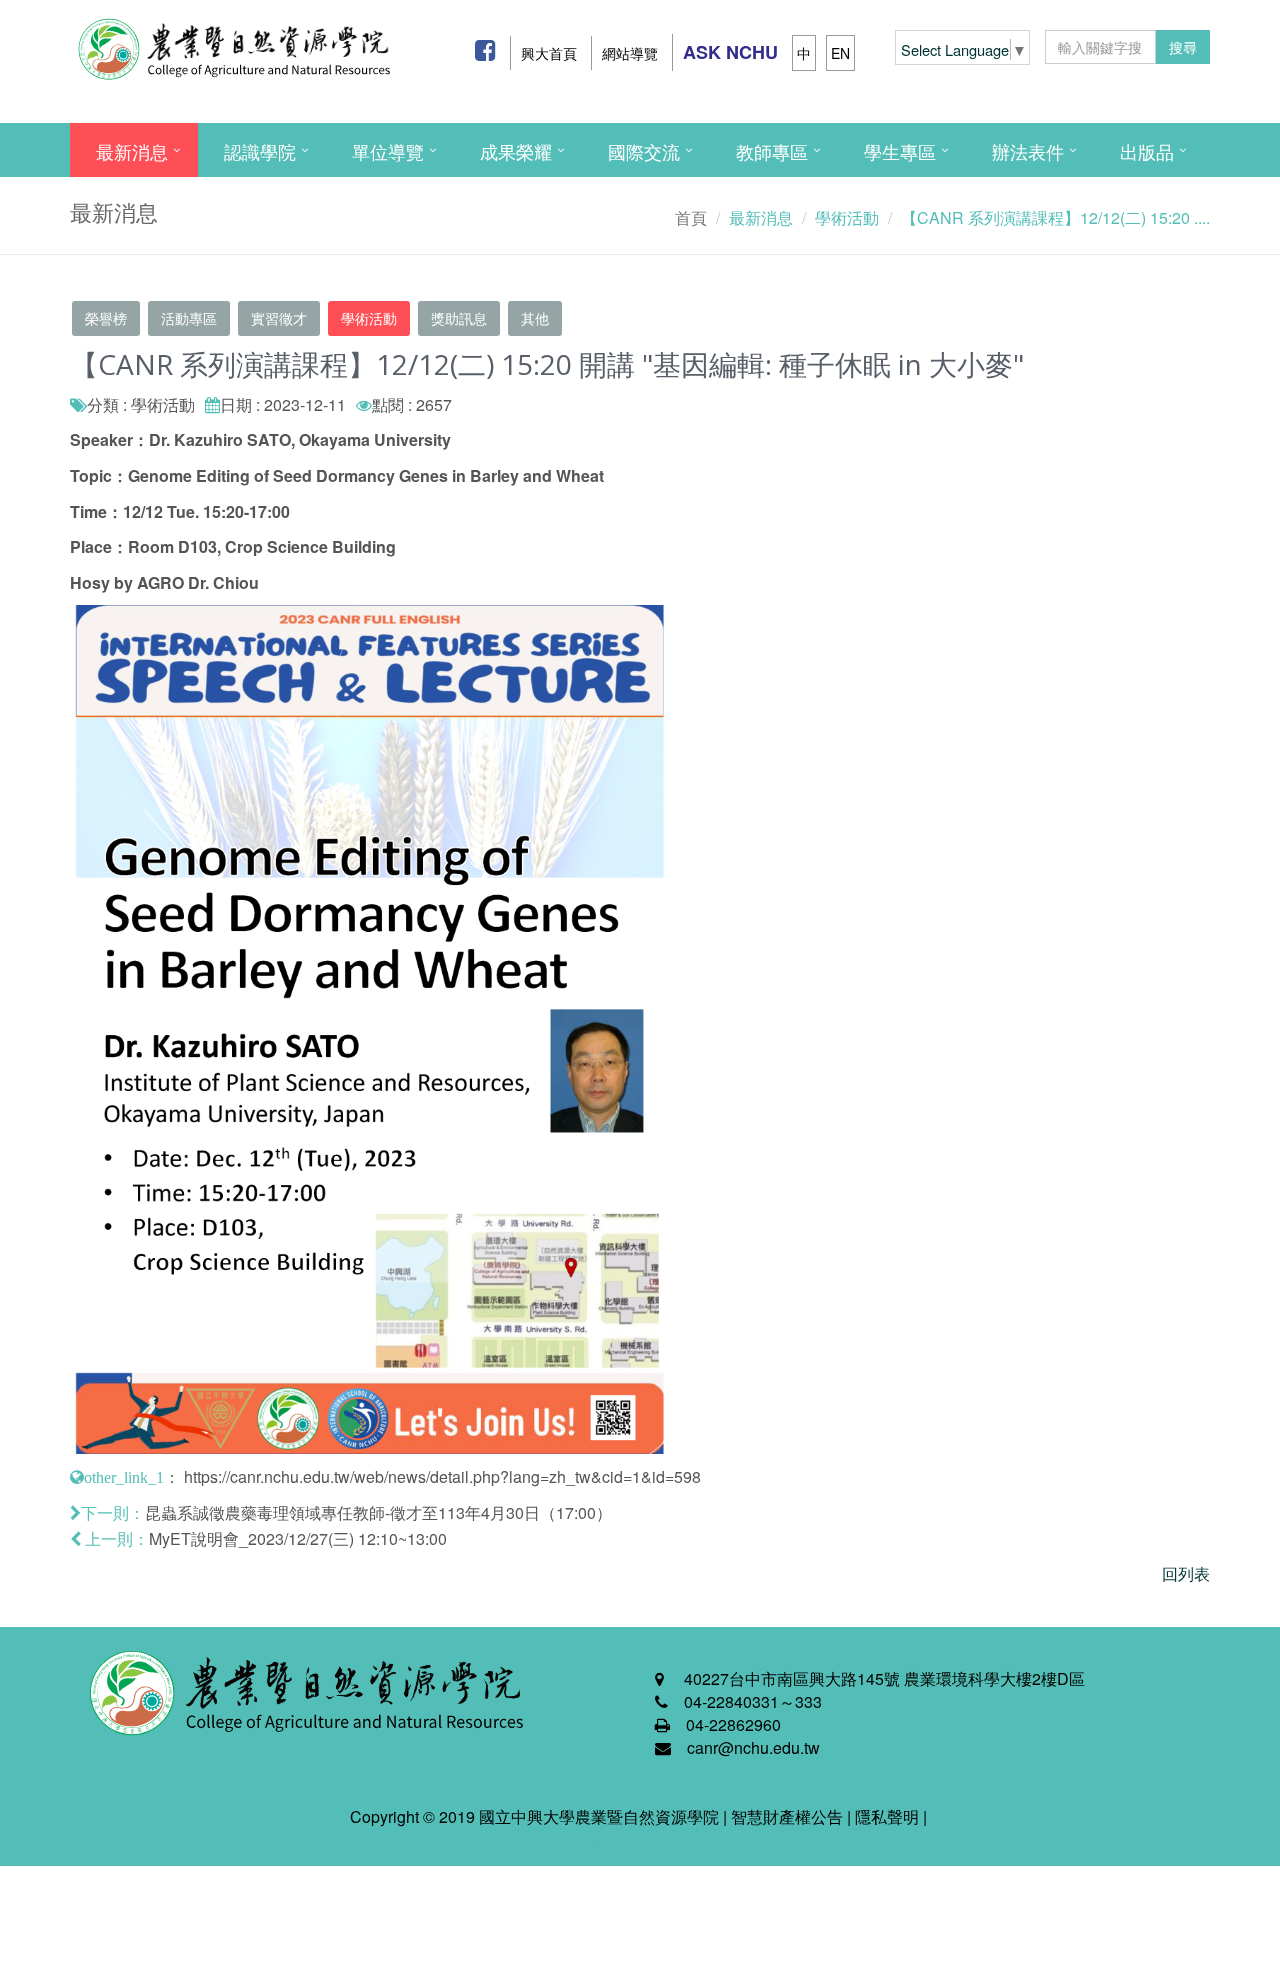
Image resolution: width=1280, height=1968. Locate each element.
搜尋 (1183, 47)
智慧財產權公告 (787, 1816)
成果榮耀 (516, 151)
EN (840, 53)
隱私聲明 (887, 1816)
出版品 (1147, 151)
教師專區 (772, 151)
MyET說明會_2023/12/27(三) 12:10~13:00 (298, 1538)
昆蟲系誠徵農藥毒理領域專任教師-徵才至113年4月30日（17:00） (378, 1512)
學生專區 (900, 151)
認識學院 (260, 151)
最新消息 (132, 151)
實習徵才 (279, 318)
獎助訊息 (459, 318)
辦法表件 (1028, 151)
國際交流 (644, 151)
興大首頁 (549, 53)
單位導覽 (388, 151)
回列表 (1186, 1573)
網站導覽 (630, 53)
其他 (535, 318)
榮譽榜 (106, 318)
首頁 (691, 217)
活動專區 (189, 318)
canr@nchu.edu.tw (753, 1747)
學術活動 (369, 318)
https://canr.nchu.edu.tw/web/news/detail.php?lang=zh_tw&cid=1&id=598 (442, 1476)
